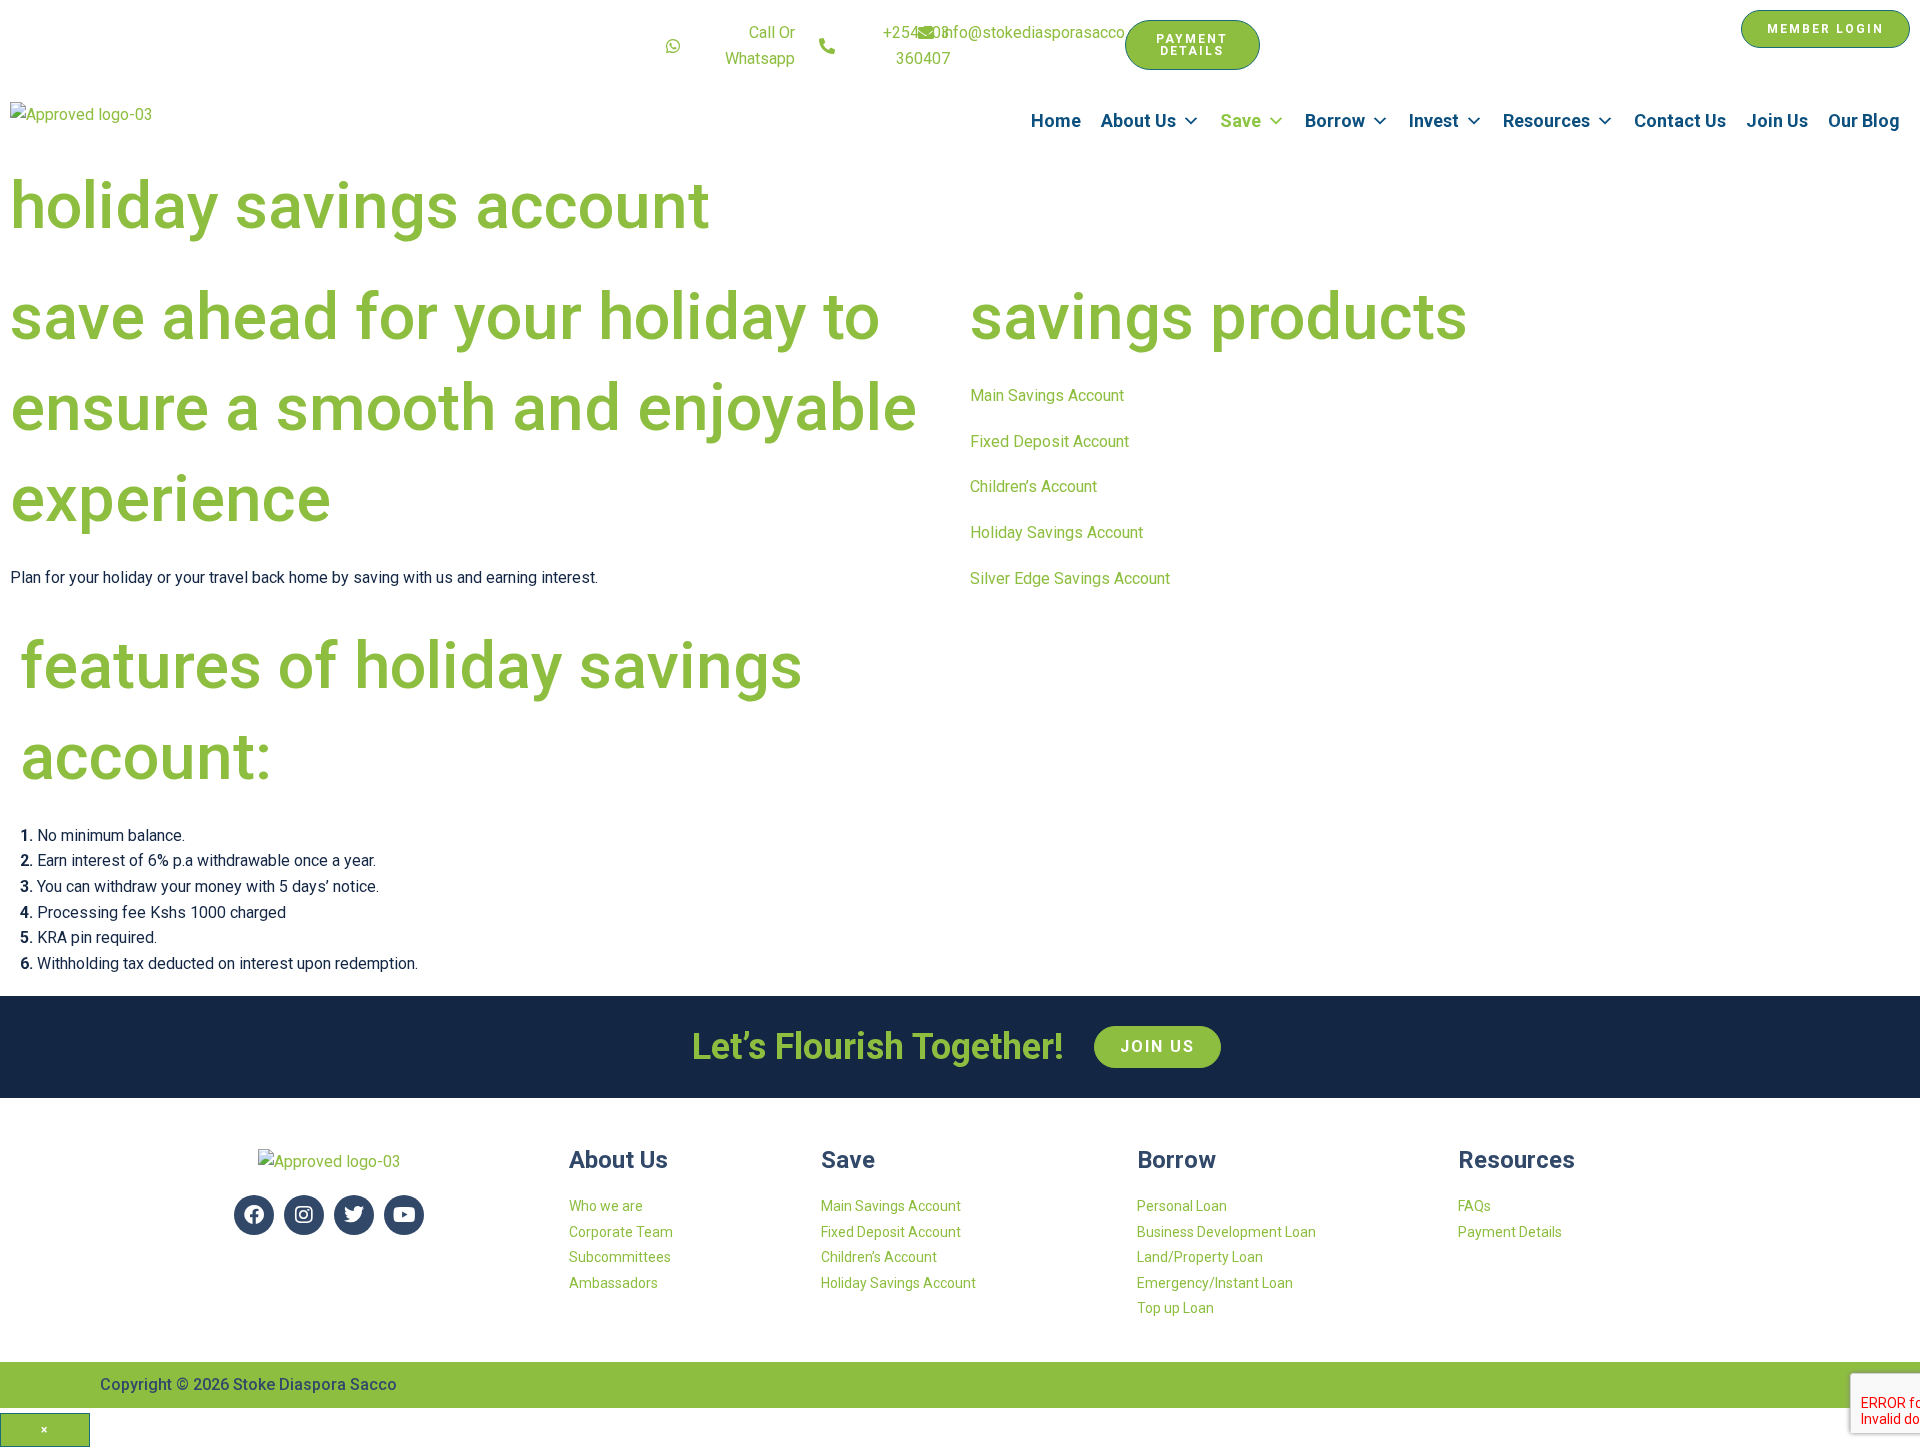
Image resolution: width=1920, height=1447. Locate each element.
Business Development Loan (1226, 1232)
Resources (1546, 120)
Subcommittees (620, 1257)
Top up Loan (1175, 1308)
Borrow (1335, 120)
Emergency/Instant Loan (1215, 1283)
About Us (1138, 120)
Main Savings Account (1047, 395)
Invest (1434, 120)
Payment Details (1510, 1232)
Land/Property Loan (1200, 1257)
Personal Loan (1182, 1206)
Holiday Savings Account (1056, 532)
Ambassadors (613, 1283)
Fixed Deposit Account (1049, 441)
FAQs (1474, 1206)
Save (1240, 120)
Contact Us (1680, 120)
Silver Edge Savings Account (1070, 578)
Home (1056, 120)
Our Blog (1864, 120)
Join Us (1777, 120)
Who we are (606, 1206)
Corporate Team (621, 1232)
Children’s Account (1033, 486)
